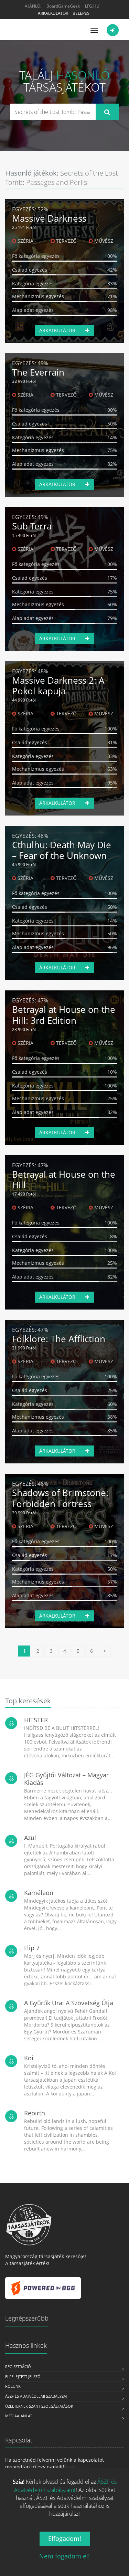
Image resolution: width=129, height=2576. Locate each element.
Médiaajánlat (19, 2416)
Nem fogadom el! (64, 2556)
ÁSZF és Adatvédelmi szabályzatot (65, 2486)
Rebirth (35, 2113)
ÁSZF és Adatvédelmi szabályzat (36, 2396)
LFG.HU (92, 6)
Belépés (81, 13)
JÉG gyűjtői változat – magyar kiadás (66, 1779)
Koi (29, 2058)
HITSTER (36, 1720)
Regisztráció (18, 2367)
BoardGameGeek (63, 6)
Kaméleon (39, 1893)
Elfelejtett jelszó (23, 2377)
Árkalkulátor (53, 13)
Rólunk (13, 2386)
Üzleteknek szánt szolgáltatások (39, 2406)
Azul (30, 1838)
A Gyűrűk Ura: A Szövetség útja (69, 2003)
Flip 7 (32, 1948)
